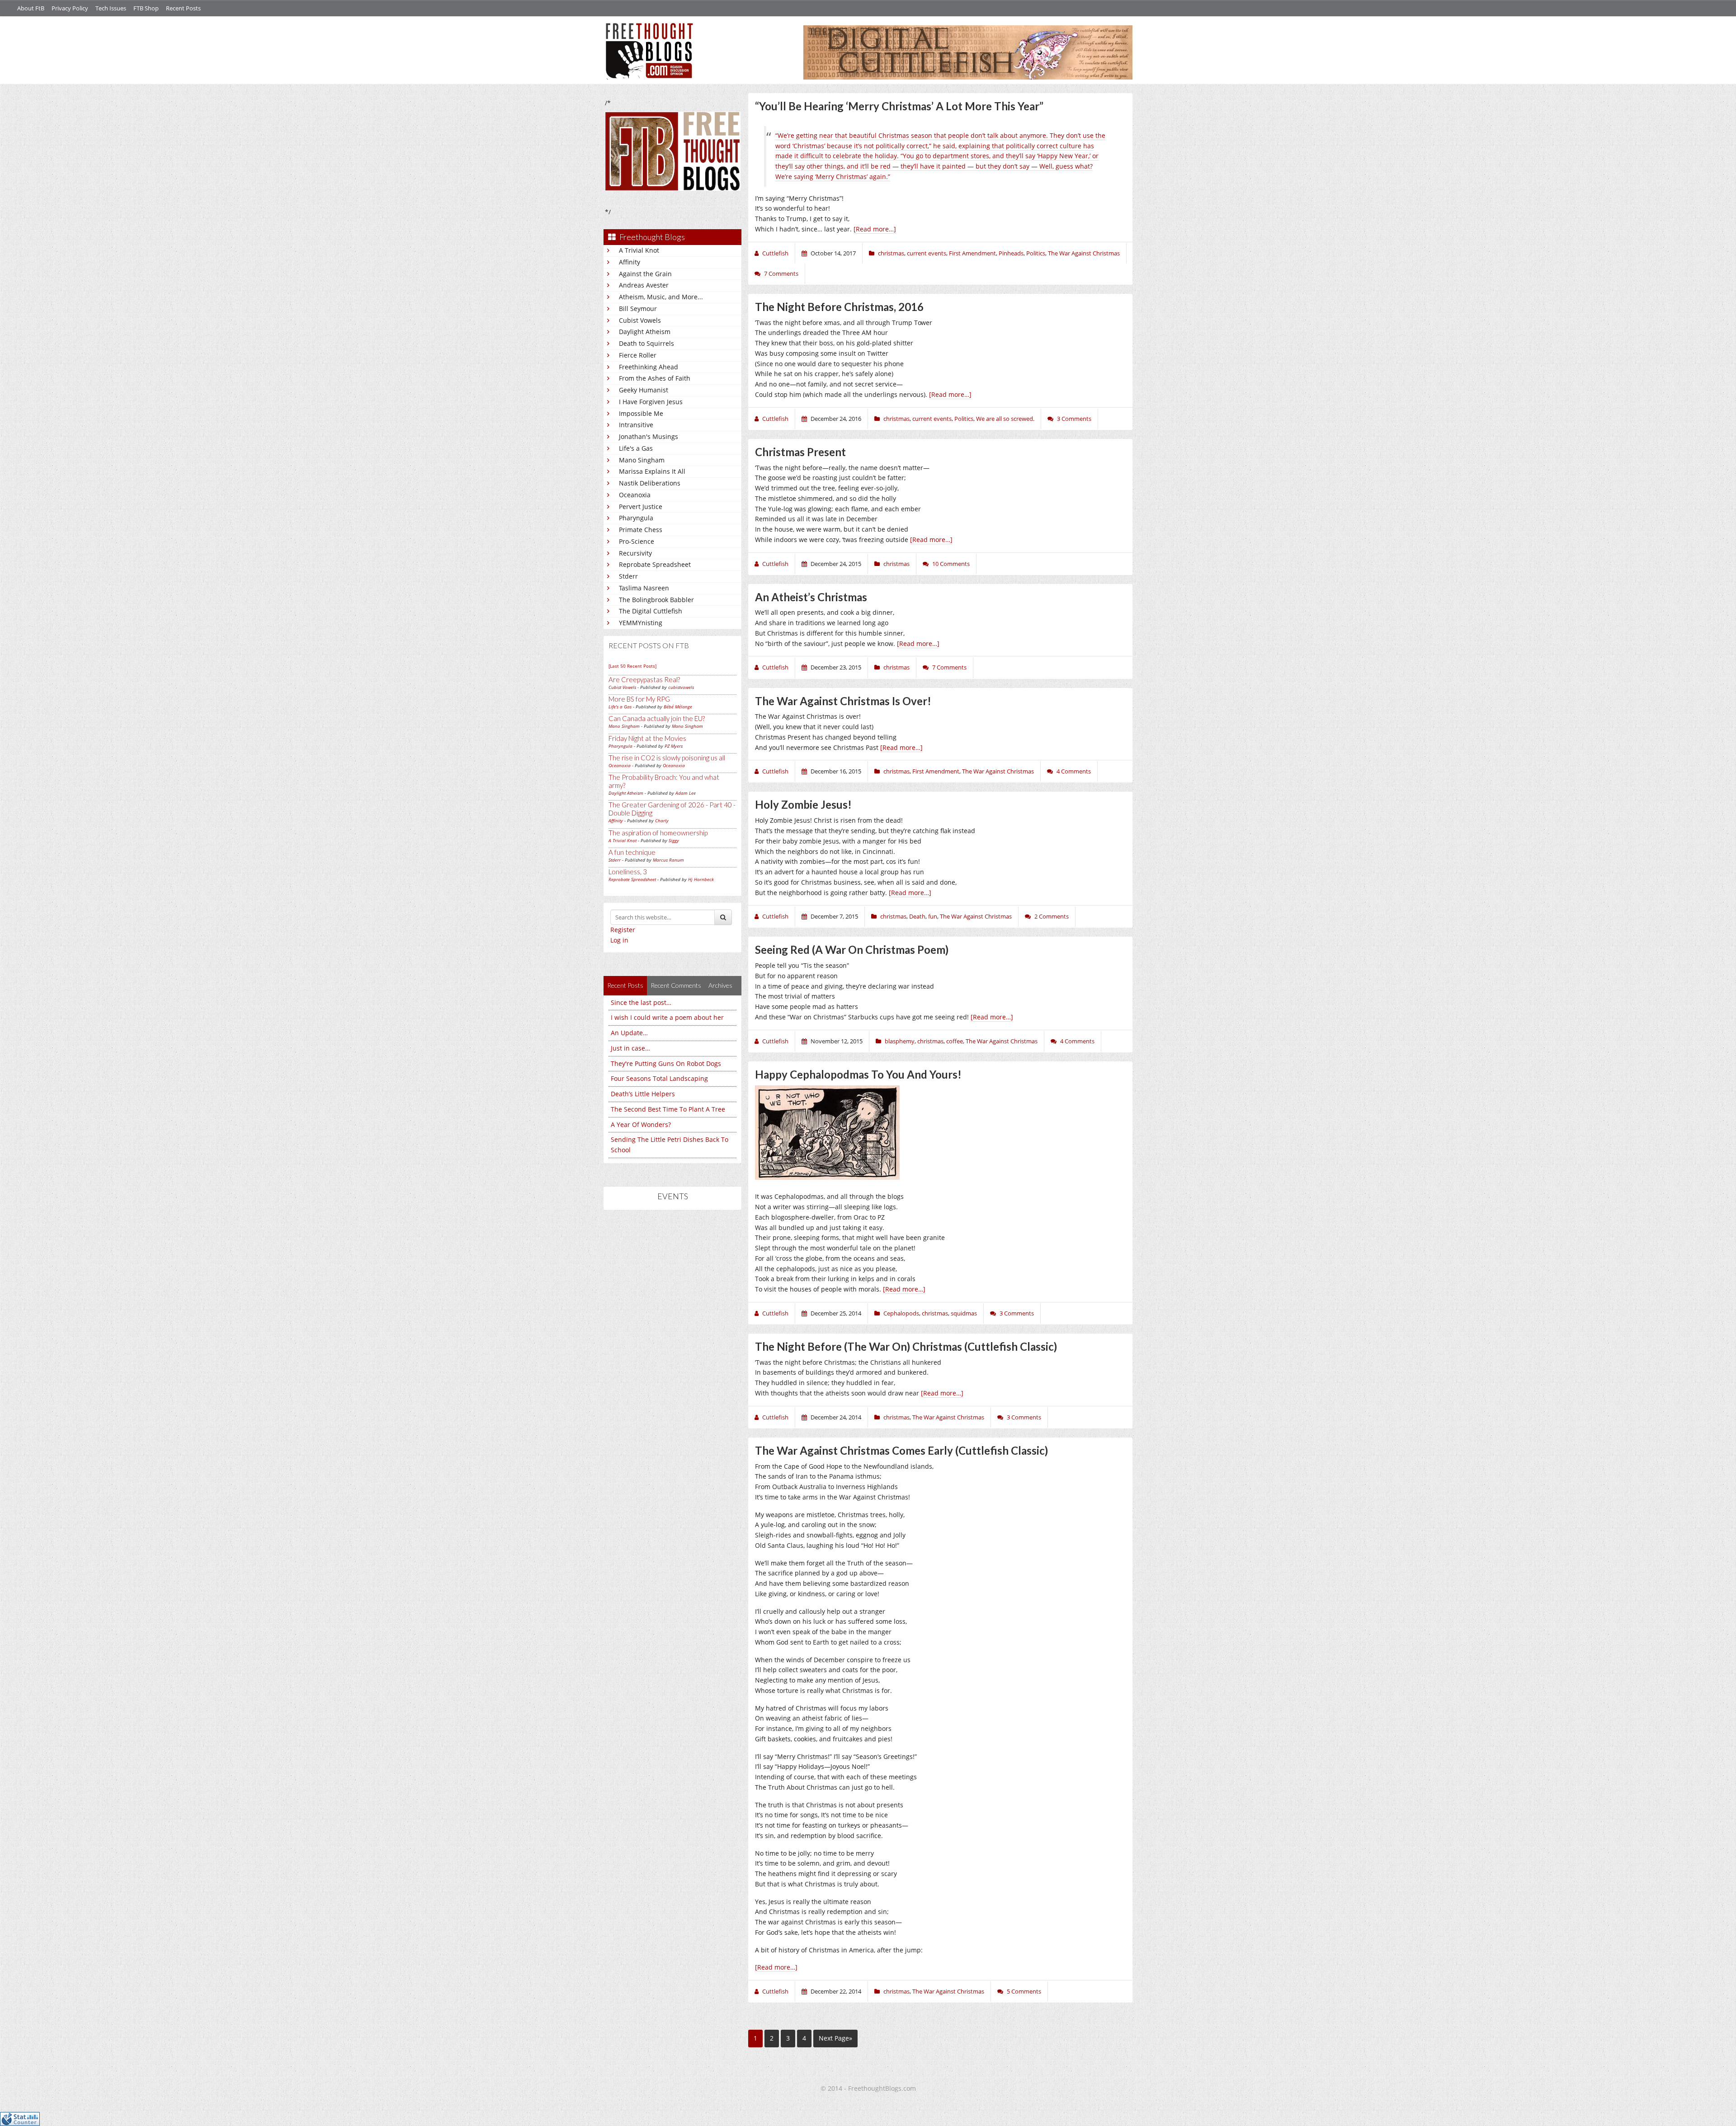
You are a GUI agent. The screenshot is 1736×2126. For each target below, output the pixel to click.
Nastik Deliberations (650, 483)
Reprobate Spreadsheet (655, 564)
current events (927, 253)
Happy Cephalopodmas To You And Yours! (858, 1074)
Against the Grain (645, 274)
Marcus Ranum (668, 860)
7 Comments (781, 273)
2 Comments (1052, 916)
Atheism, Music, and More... (661, 297)
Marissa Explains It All (652, 471)
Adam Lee (686, 793)
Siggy (674, 840)
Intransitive (636, 425)
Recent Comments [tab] (676, 985)
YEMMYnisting (641, 623)
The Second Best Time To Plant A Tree (668, 1109)
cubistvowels (681, 687)
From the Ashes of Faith (655, 378)
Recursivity (635, 553)
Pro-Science (637, 541)
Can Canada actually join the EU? (657, 718)
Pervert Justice (641, 507)
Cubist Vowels (640, 320)
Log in (619, 940)
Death (917, 916)
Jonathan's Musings (649, 436)
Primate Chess (641, 530)
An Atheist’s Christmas (811, 597)
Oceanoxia (635, 495)
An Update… (629, 1033)
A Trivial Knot (639, 250)
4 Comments (1074, 771)
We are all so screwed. (1005, 419)
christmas (891, 253)
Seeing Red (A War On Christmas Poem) (852, 950)
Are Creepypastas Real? (644, 679)
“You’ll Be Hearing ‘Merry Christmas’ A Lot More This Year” (899, 106)
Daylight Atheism (645, 332)
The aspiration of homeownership (658, 833)
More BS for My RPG (639, 699)
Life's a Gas (636, 448)
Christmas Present (800, 452)
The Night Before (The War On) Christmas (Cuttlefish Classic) (906, 1346)
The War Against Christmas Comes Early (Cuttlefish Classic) (901, 1450)
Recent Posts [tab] (625, 985)
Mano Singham (642, 460)
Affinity (630, 262)
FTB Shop (146, 8)
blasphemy (900, 1041)
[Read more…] (875, 229)
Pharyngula (636, 518)
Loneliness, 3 (628, 872)
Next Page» (835, 2038)
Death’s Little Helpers (643, 1094)
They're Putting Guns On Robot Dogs (666, 1063)
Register (623, 930)
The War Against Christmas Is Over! (843, 701)
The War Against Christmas (1084, 253)
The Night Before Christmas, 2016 (839, 307)
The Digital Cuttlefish (651, 611)
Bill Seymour (638, 309)
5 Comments (1024, 1991)
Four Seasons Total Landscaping (659, 1078)
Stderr (628, 576)
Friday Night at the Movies (647, 738)
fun (933, 916)
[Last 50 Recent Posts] (632, 666)
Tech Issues (111, 8)
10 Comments (951, 564)
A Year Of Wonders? (641, 1124)
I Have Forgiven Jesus (651, 402)
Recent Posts (183, 8)
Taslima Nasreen (644, 588)
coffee (955, 1041)
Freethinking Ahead (649, 367)
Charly (662, 820)
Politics (1036, 253)
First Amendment (972, 253)
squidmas (964, 1313)
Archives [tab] (720, 985)
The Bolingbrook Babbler (656, 600)
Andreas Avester (644, 285)
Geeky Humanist (644, 390)
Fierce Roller (638, 355)
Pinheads (1011, 253)
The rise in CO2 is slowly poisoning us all (667, 758)
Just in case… (630, 1048)
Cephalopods (901, 1313)
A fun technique (632, 852)
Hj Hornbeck (701, 879)
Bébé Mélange (678, 707)
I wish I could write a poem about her (667, 1017)
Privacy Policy (70, 8)
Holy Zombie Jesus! (803, 804)
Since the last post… (641, 1002)
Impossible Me (641, 413)
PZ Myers (674, 746)
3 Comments (1074, 419)
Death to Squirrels (646, 343)
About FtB (31, 8)
